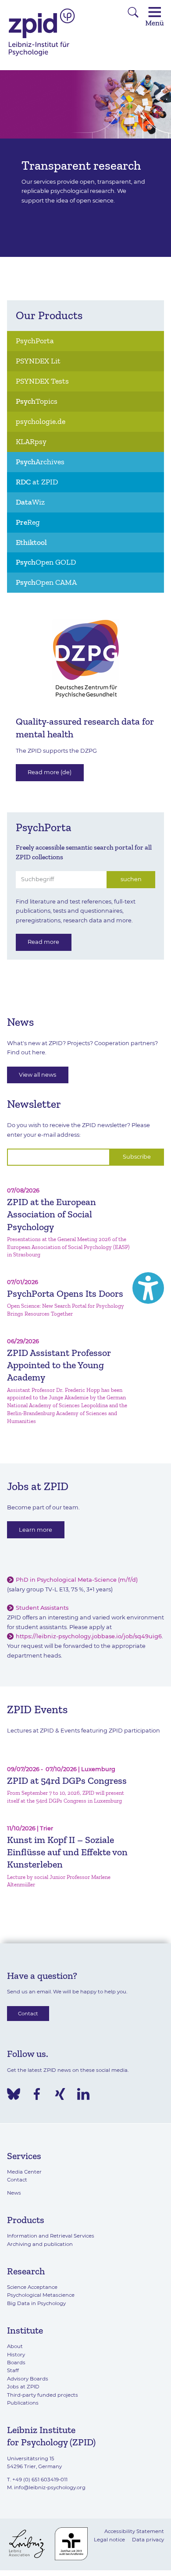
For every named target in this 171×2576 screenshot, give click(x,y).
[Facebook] (37, 2094)
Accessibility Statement (134, 2531)
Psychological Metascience (41, 2295)
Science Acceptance (32, 2287)
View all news (37, 1075)
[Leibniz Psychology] (42, 55)
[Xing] (60, 2094)
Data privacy (148, 2540)
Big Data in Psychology (36, 2303)
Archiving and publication (40, 2244)
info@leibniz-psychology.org (50, 2487)
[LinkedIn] (83, 2094)
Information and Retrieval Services (51, 2236)
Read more (43, 942)
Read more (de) (50, 772)
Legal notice (109, 2540)
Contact (28, 2014)
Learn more (36, 1530)
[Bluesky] (14, 2094)
